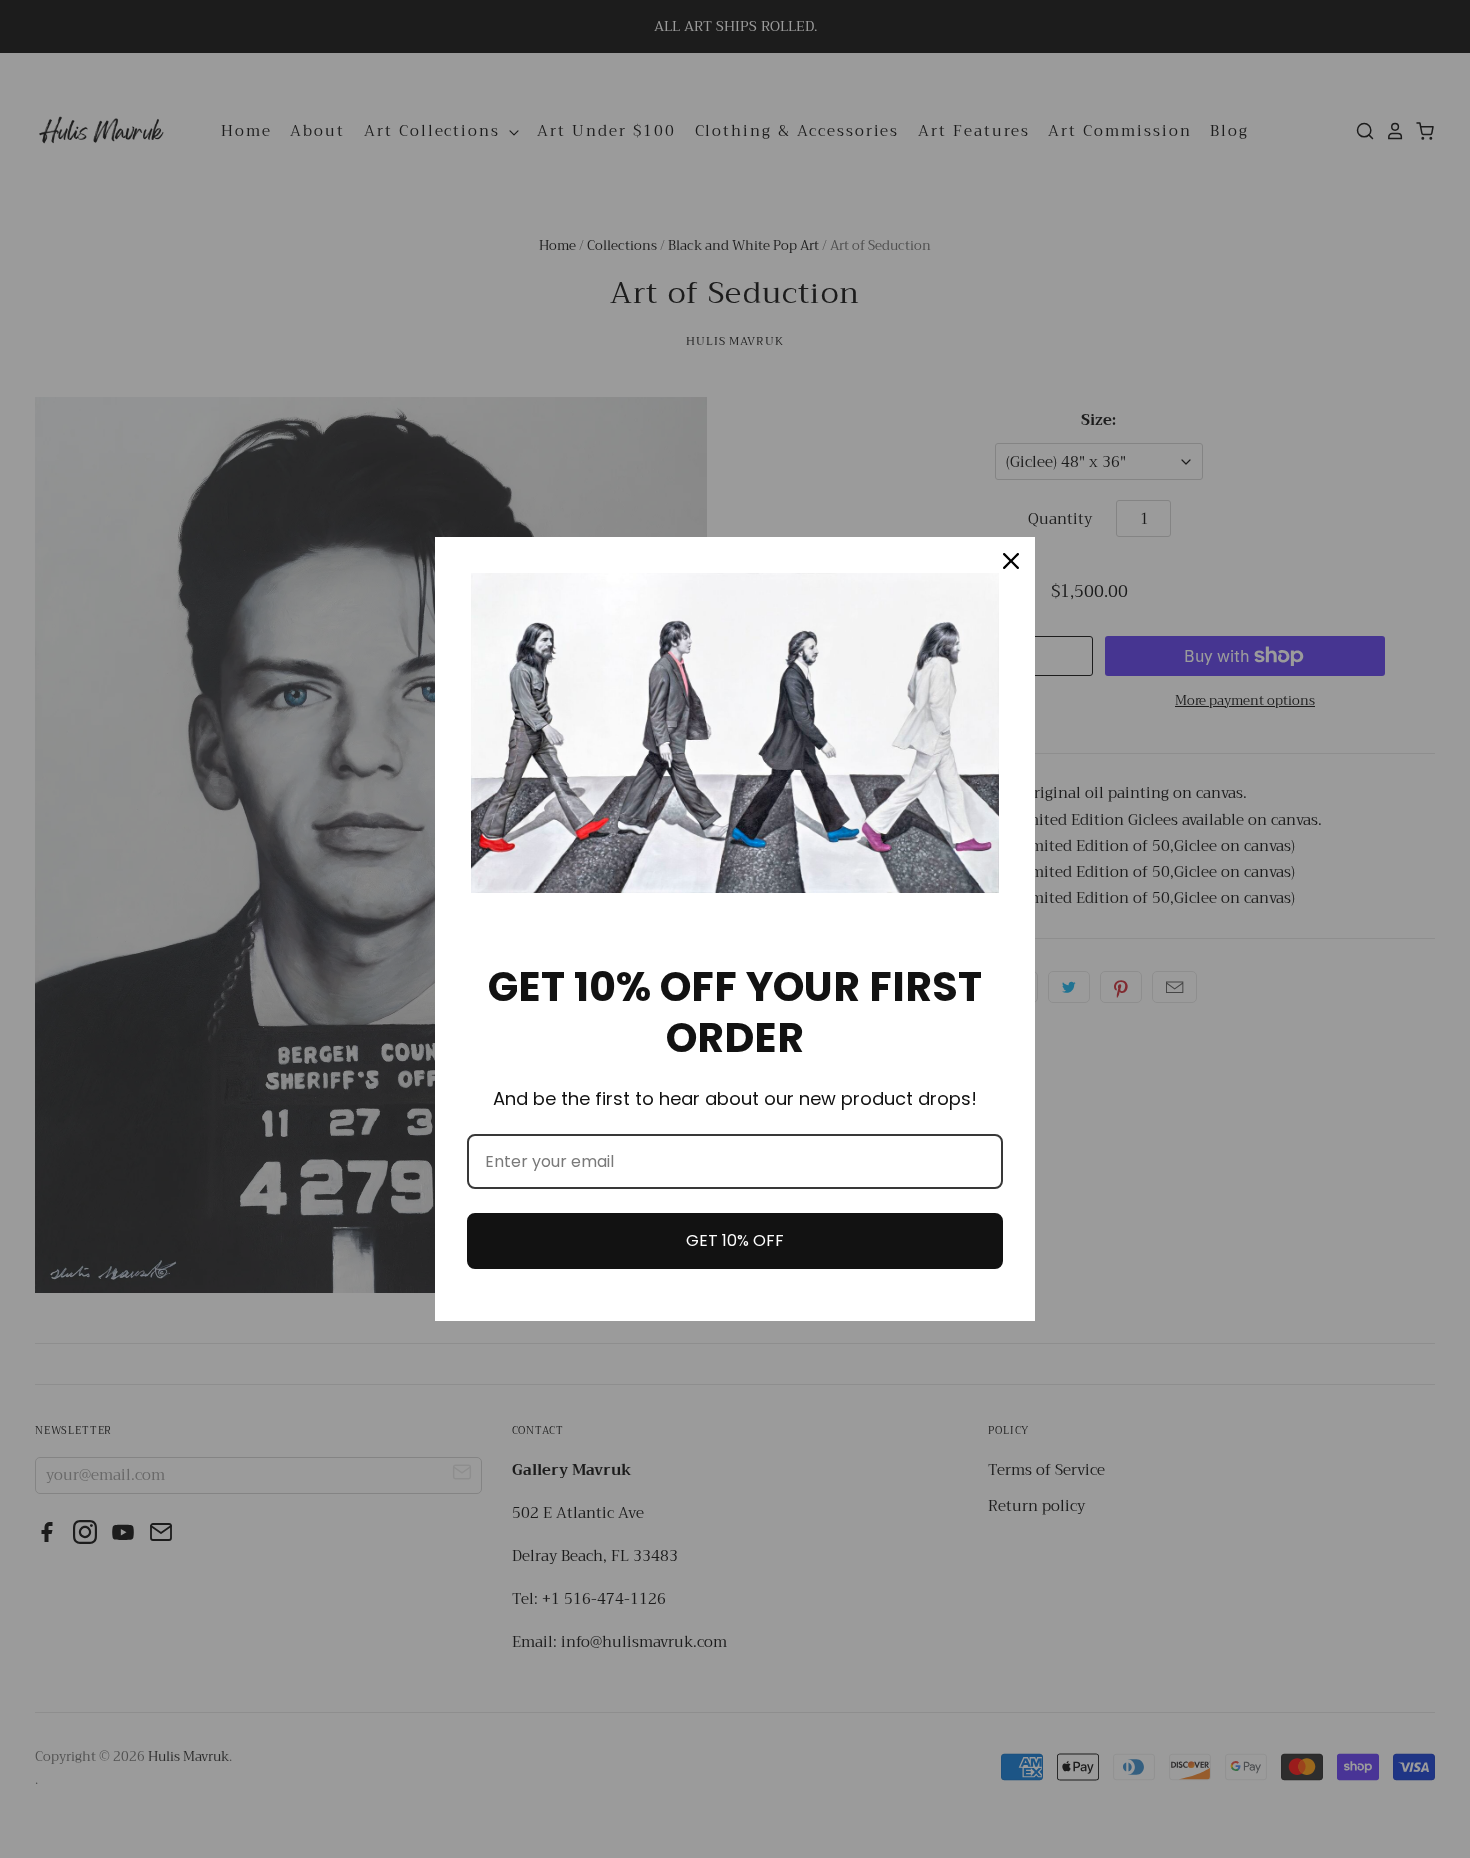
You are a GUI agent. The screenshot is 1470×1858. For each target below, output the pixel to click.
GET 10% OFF (735, 1240)
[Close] (1011, 561)
